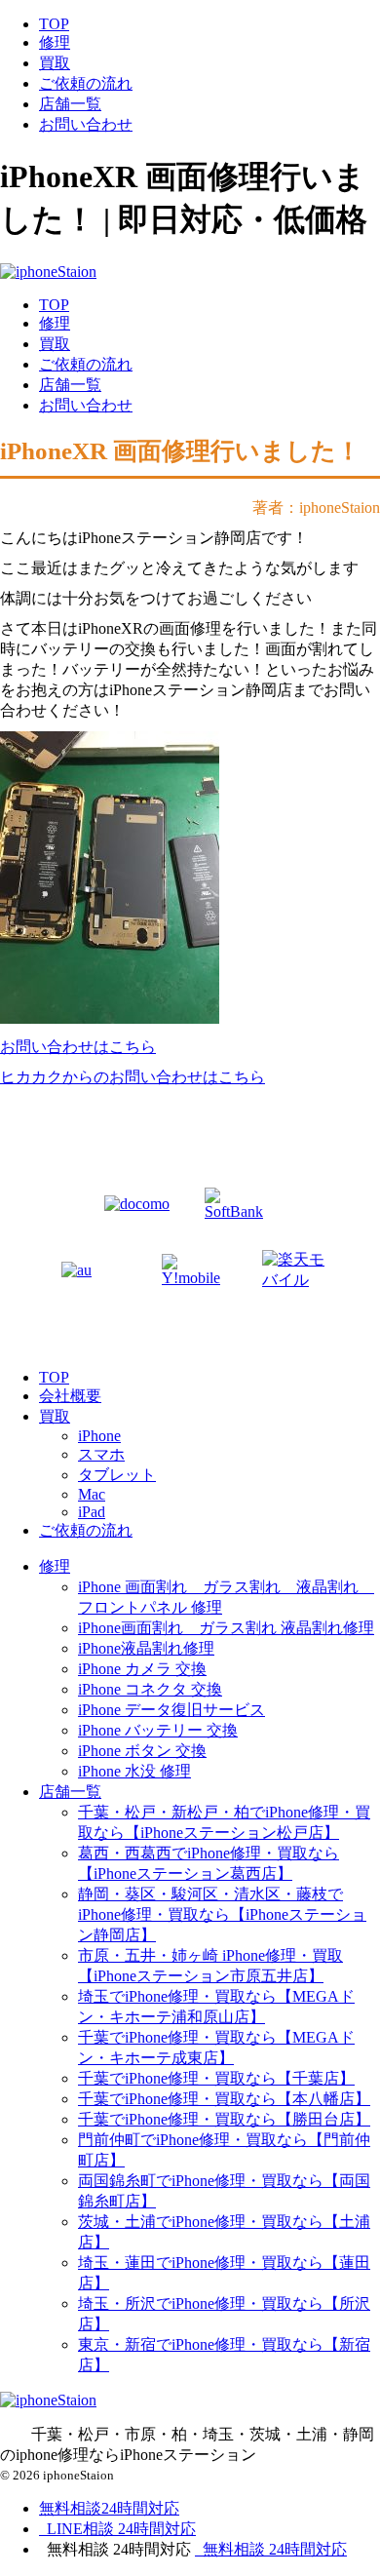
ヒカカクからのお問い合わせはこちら (133, 1077)
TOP (54, 24)
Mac (92, 1494)
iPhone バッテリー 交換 (158, 1730)
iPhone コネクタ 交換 (150, 1689)
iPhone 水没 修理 (134, 1771)
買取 (55, 63)
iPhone (99, 1436)
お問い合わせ (86, 124)
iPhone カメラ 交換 (142, 1669)
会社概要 (70, 1396)
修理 (55, 42)
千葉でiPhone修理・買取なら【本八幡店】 (224, 2099)
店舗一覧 (70, 104)
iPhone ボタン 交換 (142, 1751)
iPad (92, 1512)
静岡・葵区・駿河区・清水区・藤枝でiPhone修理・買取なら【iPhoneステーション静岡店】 (222, 1914)
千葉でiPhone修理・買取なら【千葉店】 (216, 2078)
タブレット (117, 1475)
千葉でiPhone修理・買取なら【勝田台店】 (224, 2119)
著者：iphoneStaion (316, 507)
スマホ (101, 1454)
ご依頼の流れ (86, 83)
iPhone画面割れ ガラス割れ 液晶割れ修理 (226, 1628)
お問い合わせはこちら (78, 1047)
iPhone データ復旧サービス (171, 1710)
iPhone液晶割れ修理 (146, 1648)
